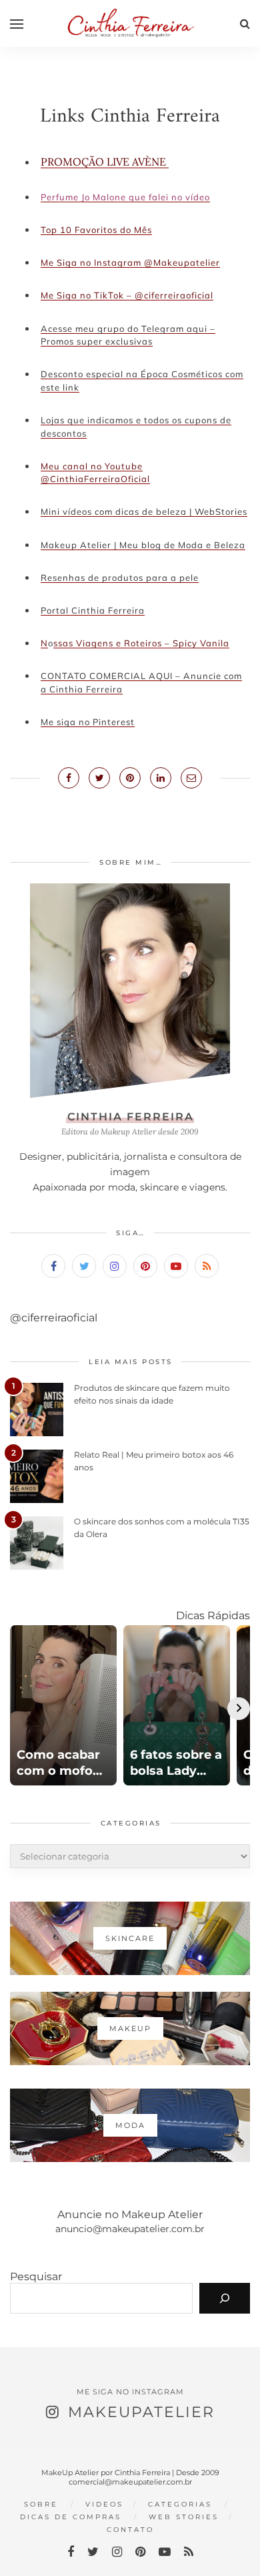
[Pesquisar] (225, 2298)
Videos (104, 2504)
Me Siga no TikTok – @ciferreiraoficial (127, 295)
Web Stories (184, 2517)
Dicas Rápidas (213, 1616)
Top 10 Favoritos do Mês (96, 230)
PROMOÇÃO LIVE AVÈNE (105, 162)
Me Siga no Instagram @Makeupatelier (130, 262)
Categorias (180, 2504)
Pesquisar (36, 2277)
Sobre (41, 2504)
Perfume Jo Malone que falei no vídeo (125, 197)
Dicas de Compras (71, 2517)
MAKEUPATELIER (141, 2412)
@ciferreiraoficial (54, 1318)
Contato (130, 2530)
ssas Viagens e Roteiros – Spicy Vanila (141, 643)
